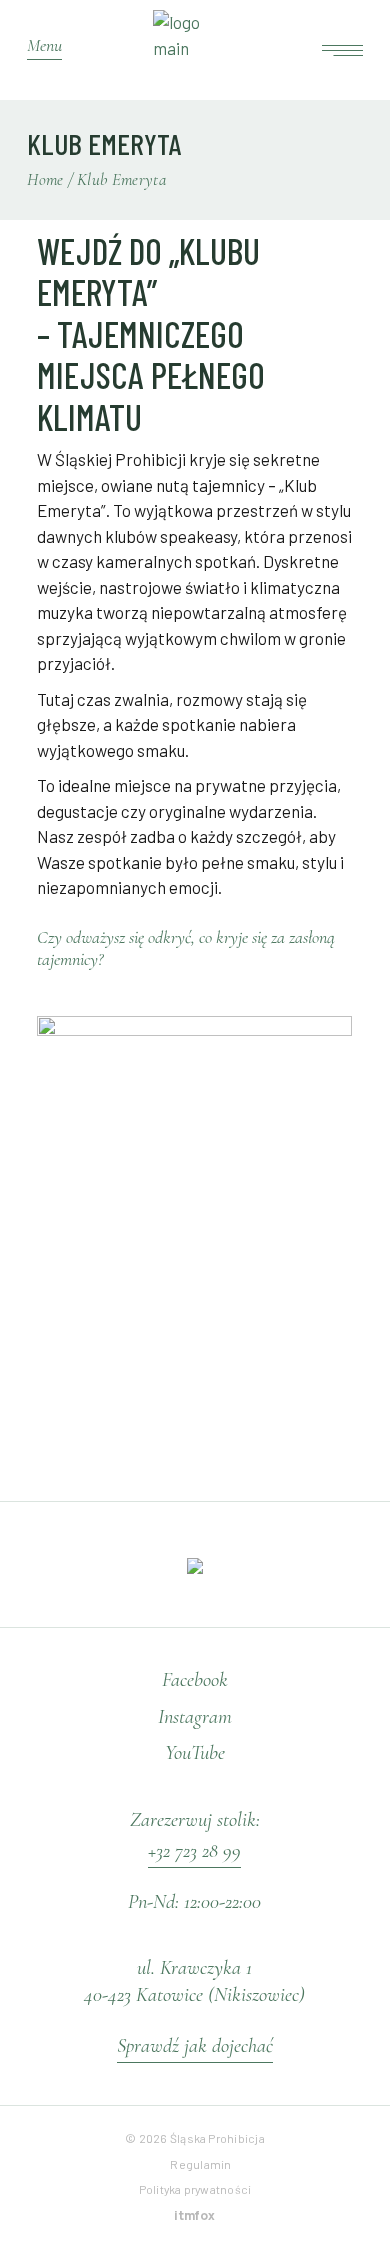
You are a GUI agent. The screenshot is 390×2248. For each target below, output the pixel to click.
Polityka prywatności (195, 2189)
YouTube (195, 1752)
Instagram (195, 1716)
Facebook (195, 1679)
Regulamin (200, 2164)
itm (194, 2215)
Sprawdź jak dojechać (195, 2045)
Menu (44, 45)
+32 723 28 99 (194, 1850)
